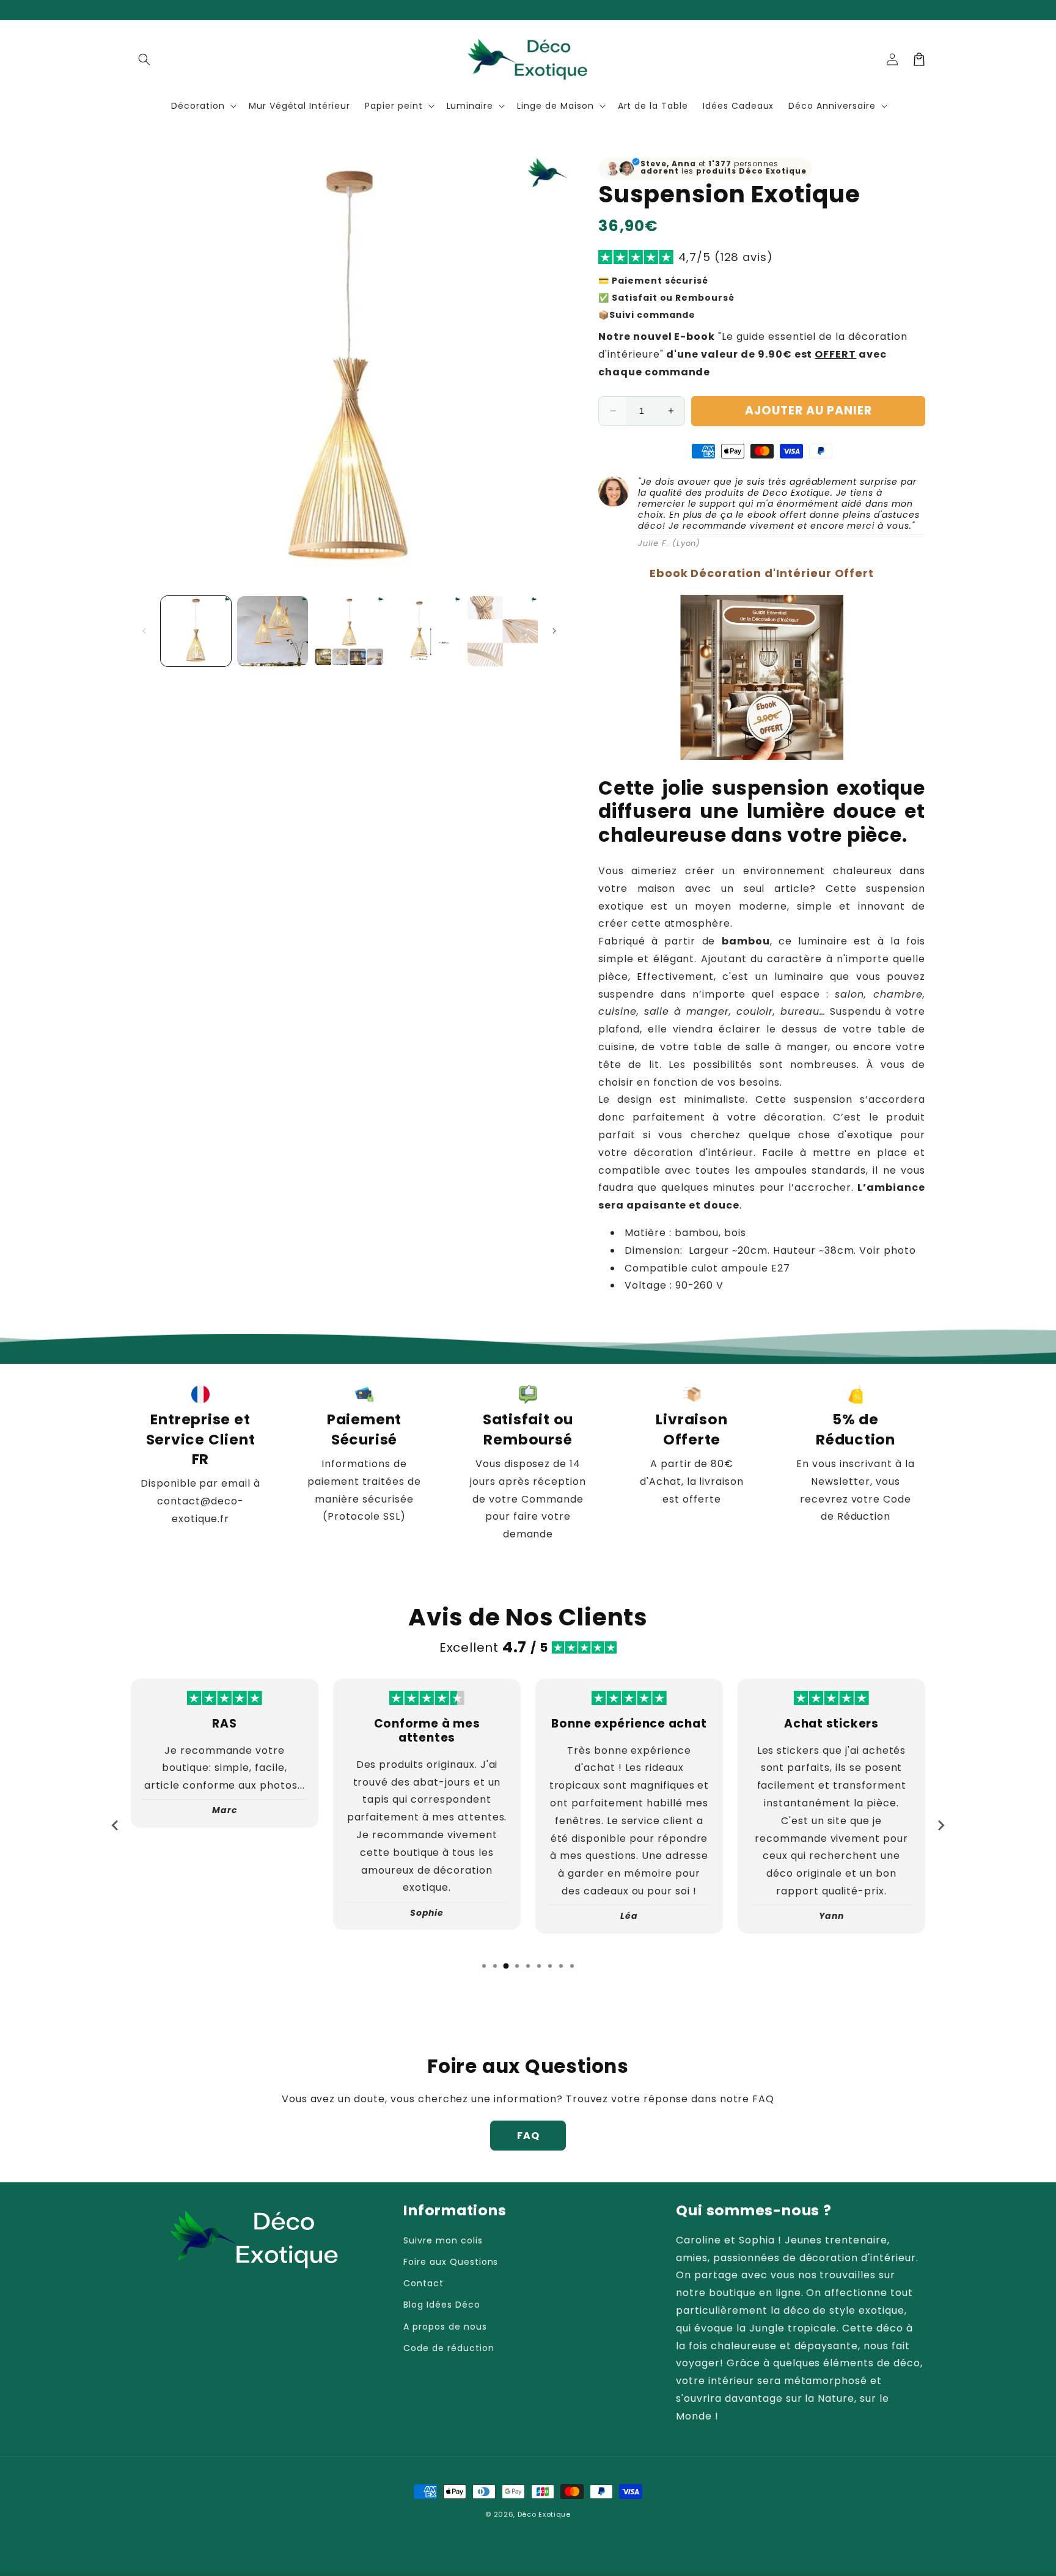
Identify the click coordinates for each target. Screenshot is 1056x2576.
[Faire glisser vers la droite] (554, 631)
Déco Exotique (544, 2514)
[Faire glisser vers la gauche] (144, 631)
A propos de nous (445, 2327)
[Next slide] (941, 1825)
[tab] (484, 1966)
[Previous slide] (116, 1825)
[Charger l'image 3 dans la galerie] (349, 631)
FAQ (528, 2136)
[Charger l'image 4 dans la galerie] (426, 631)
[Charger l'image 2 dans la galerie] (272, 631)
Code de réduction (449, 2348)
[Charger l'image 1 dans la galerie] (196, 631)
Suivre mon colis (443, 2240)
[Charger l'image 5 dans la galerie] (503, 631)
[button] (144, 59)
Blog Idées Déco (442, 2305)
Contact (424, 2283)
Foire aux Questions (451, 2262)
